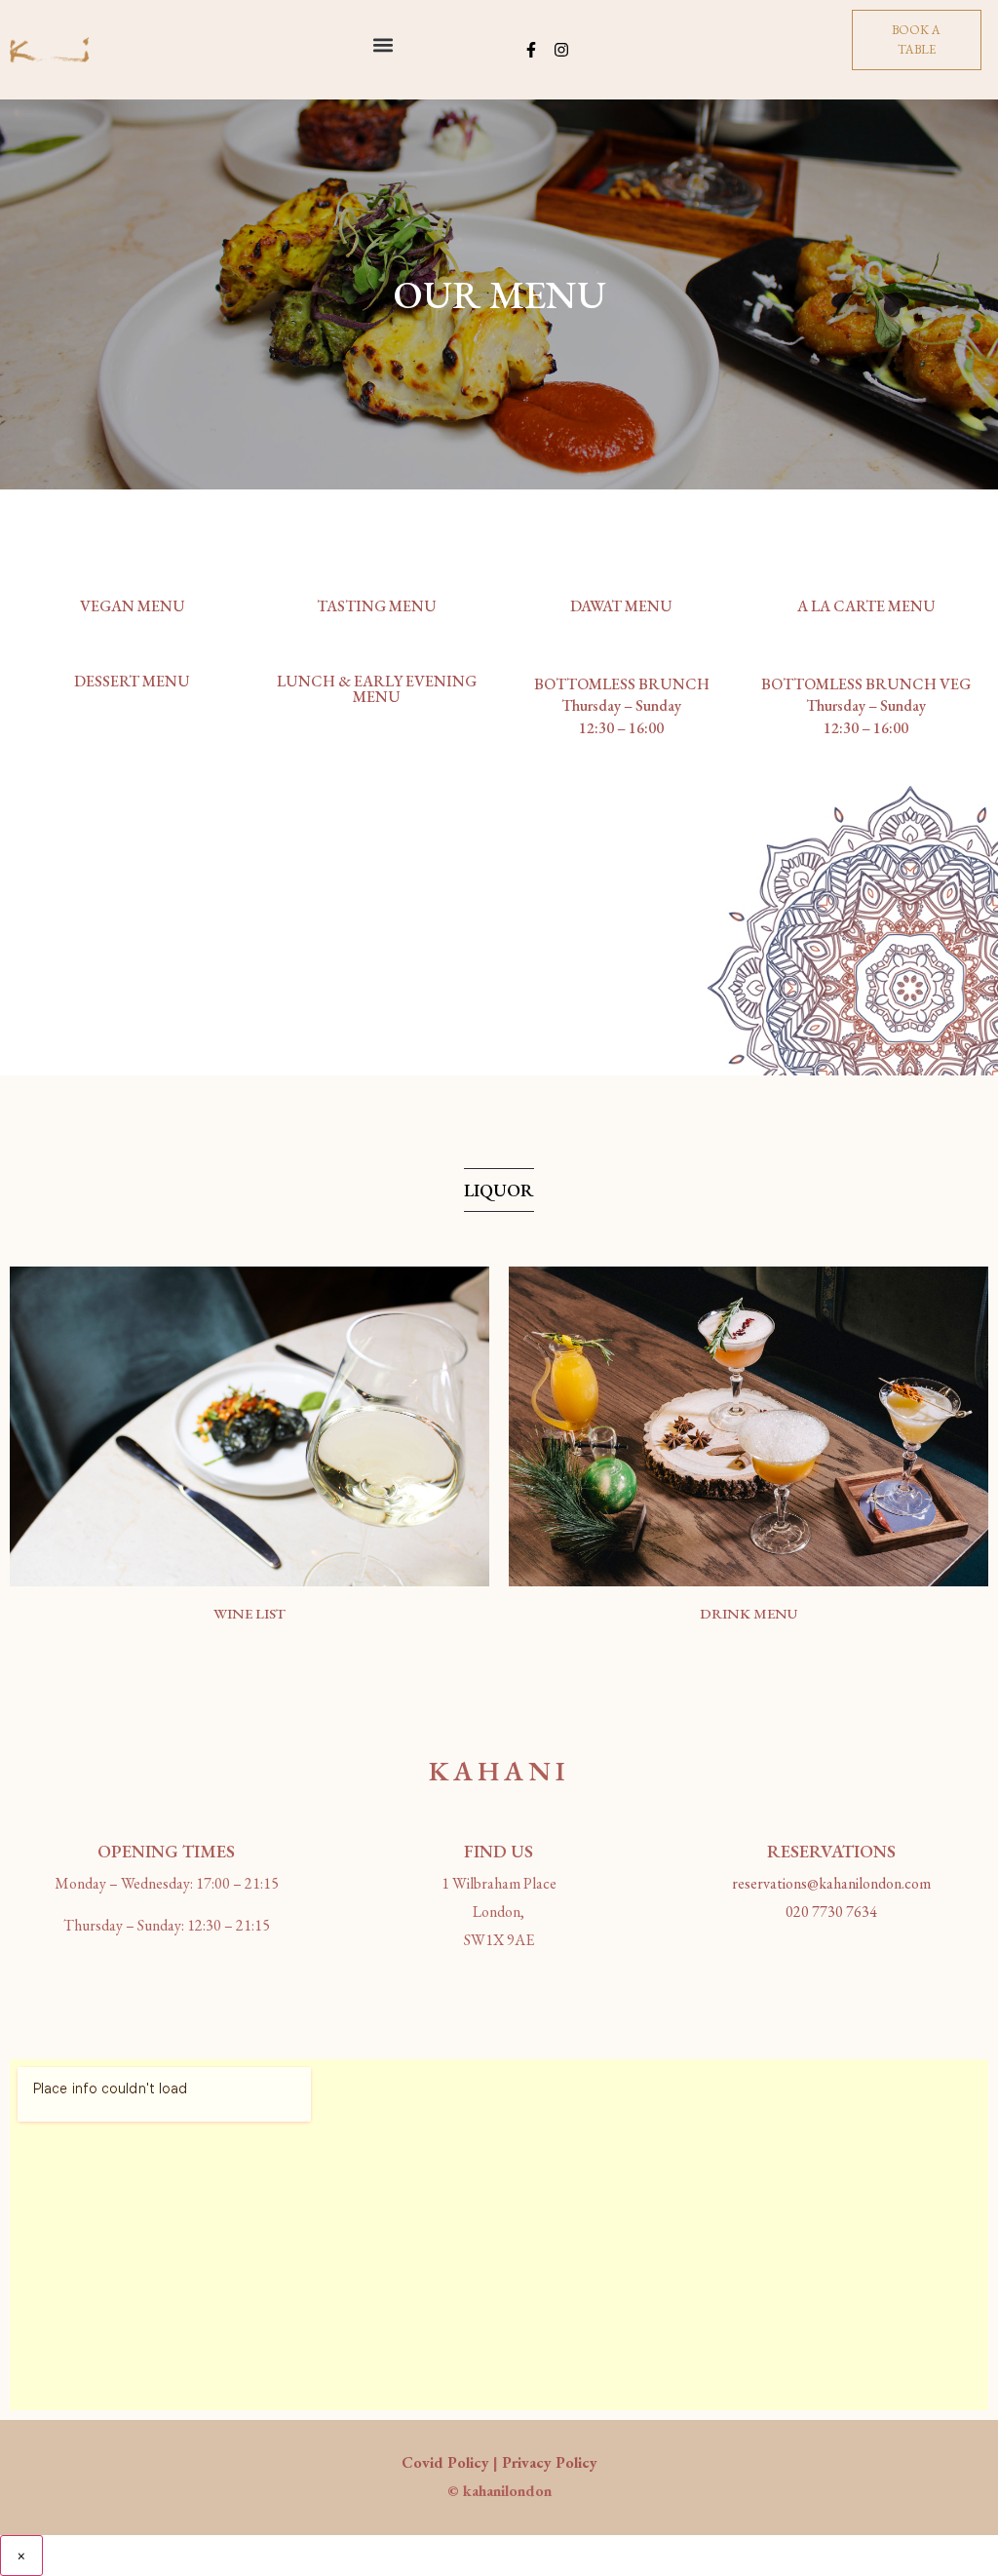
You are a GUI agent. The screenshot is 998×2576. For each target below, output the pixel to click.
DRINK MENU (748, 1613)
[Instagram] (561, 50)
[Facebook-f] (531, 50)
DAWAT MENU (621, 606)
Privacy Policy (550, 2462)
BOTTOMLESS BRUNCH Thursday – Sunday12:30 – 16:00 (622, 706)
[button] (383, 45)
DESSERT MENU (132, 681)
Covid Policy (445, 2462)
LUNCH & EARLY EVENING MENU (377, 689)
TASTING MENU (377, 606)
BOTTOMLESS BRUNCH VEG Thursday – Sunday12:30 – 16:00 (866, 706)
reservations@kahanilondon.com (831, 1883)
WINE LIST (249, 1613)
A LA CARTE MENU (866, 606)
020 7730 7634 (831, 1912)
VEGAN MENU (133, 606)
